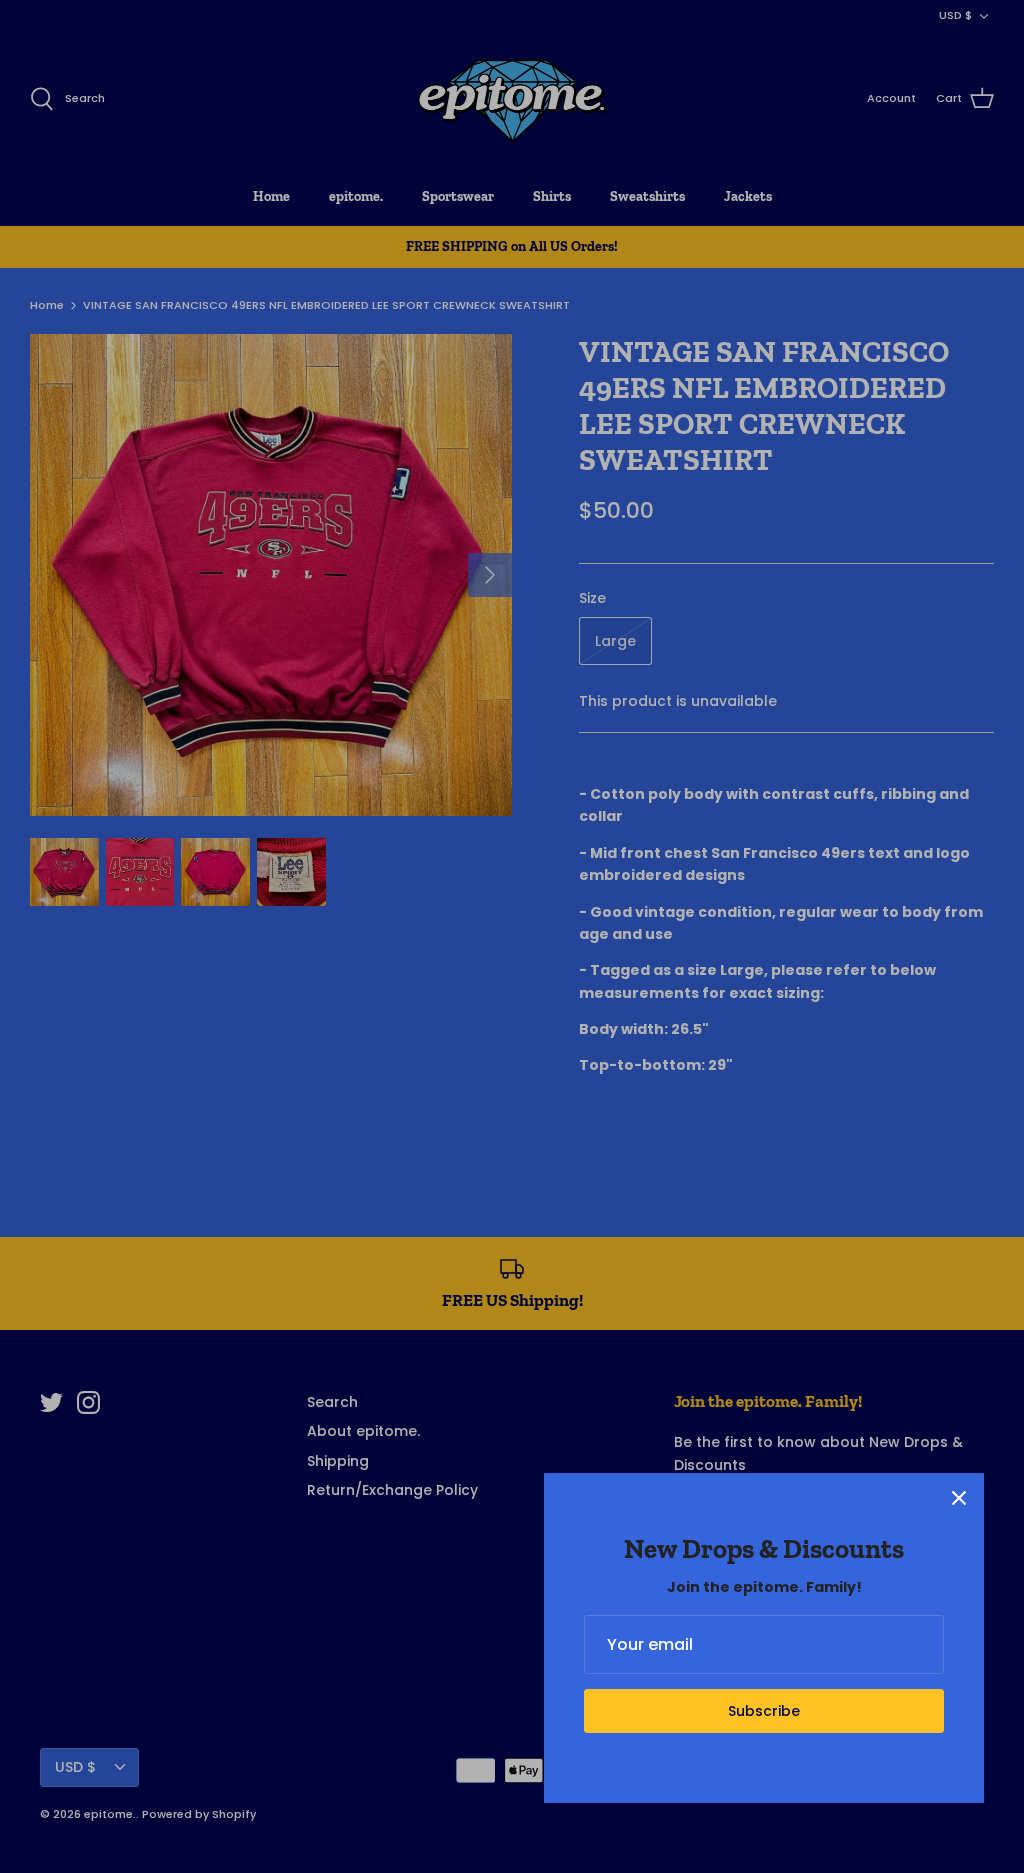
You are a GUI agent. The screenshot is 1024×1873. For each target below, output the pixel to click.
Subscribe (764, 1711)
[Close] (959, 1498)
